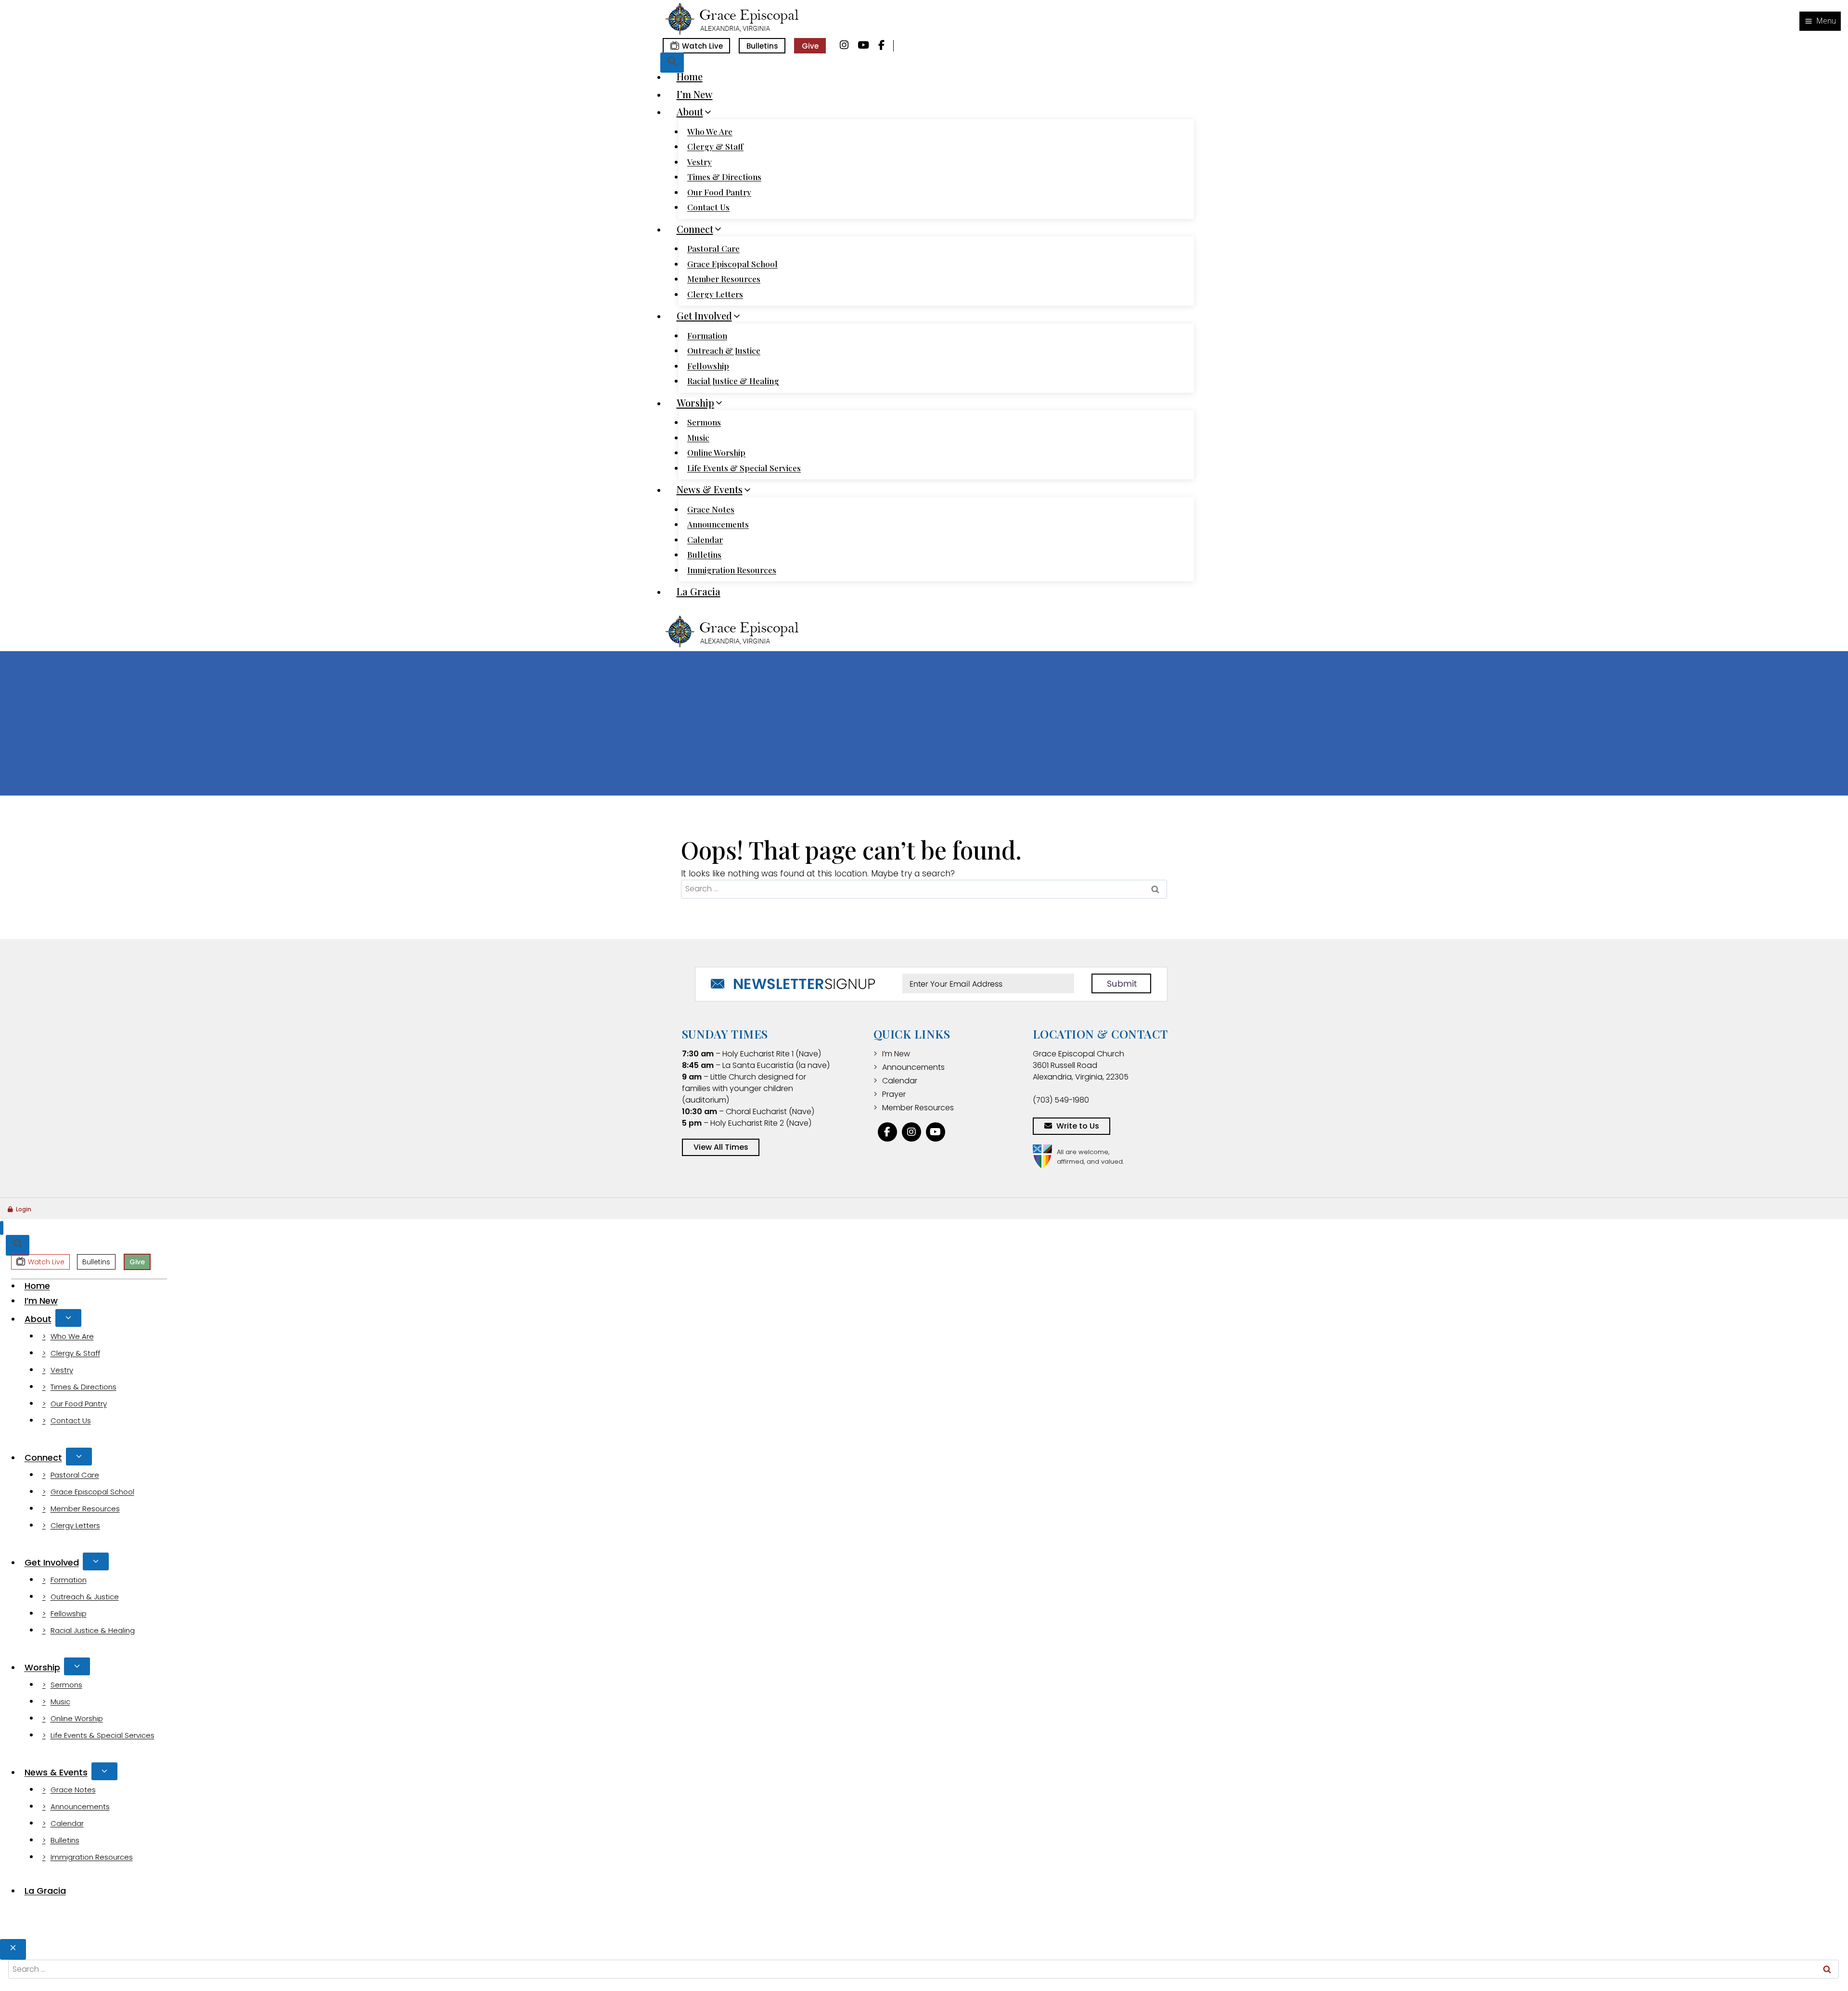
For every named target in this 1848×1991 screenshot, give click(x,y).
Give (810, 46)
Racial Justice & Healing (733, 381)
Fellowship (708, 366)
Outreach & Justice (724, 350)
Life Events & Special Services (744, 468)
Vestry (699, 162)
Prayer (894, 1094)
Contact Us (708, 207)
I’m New (695, 94)
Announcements (718, 524)
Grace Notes (711, 509)
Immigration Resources (732, 570)
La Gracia (699, 591)
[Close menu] (2, 1228)
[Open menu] (1820, 21)
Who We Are (710, 131)
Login (24, 1209)
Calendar (705, 539)
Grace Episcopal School (732, 264)
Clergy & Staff (715, 146)
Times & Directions (724, 177)
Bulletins (762, 46)
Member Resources (724, 279)
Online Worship (716, 452)
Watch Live (702, 46)
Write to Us (1078, 1126)
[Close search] (13, 1949)
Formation (707, 335)
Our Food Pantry (719, 192)
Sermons (704, 422)
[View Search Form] (672, 63)
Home (690, 76)
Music (698, 437)
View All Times (721, 1147)
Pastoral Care (713, 248)
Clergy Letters (715, 294)
